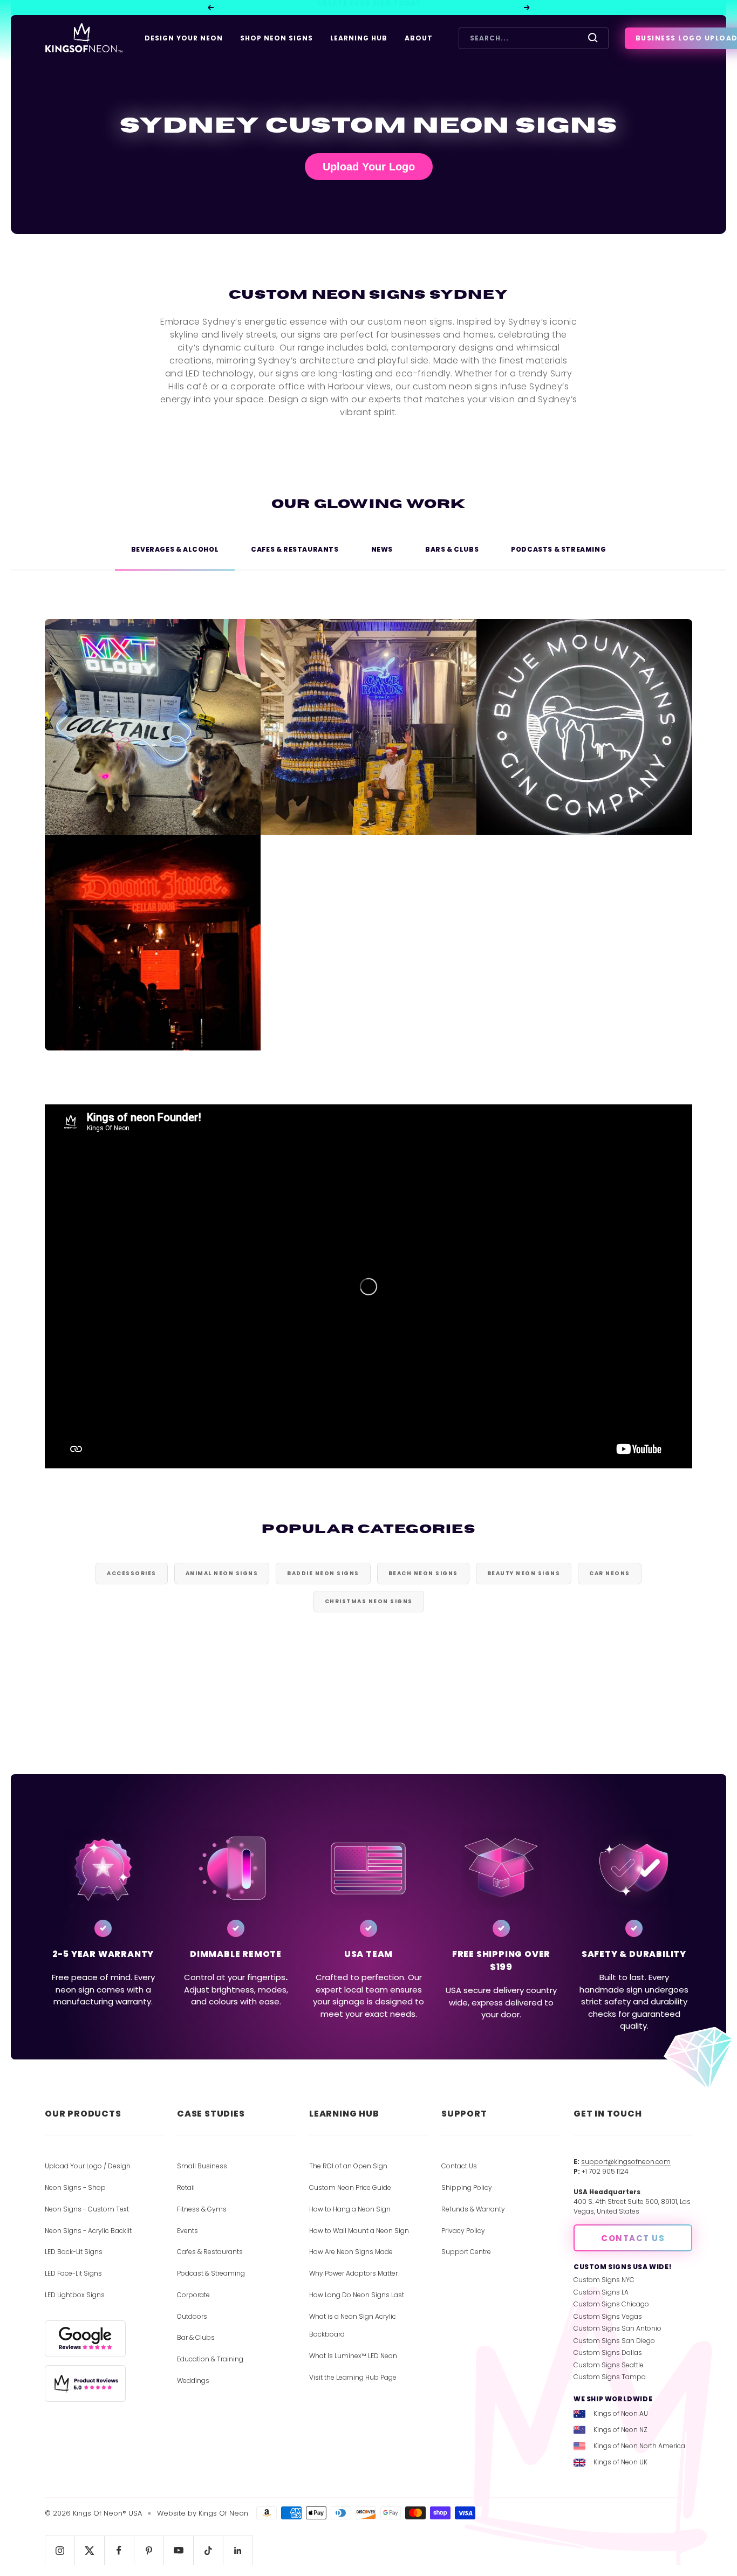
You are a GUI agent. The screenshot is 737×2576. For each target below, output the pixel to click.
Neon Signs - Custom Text (87, 2209)
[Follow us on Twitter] (89, 2550)
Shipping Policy (467, 2187)
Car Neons (610, 1573)
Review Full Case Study (153, 754)
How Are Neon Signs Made (351, 2252)
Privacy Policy (463, 2231)
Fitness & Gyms (202, 2209)
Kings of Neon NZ (620, 2430)
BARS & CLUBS (452, 549)
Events (187, 2231)
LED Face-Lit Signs (73, 2273)
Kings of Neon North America (639, 2446)
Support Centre (466, 2252)
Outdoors (192, 2316)
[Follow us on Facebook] (119, 2550)
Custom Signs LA (601, 2292)
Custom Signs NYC (604, 2280)
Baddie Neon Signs (323, 1573)
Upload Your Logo (369, 167)
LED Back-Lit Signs (74, 2252)
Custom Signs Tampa (610, 2377)
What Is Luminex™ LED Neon (353, 2356)
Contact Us (459, 2166)
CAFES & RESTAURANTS (295, 549)
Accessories (132, 1573)
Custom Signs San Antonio (617, 2328)
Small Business (202, 2166)
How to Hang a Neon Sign (350, 2209)
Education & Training (210, 2359)
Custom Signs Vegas (608, 2316)
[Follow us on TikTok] (208, 2550)
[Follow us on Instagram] (60, 2550)
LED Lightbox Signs (75, 2295)
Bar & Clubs (196, 2337)
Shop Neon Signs (277, 38)
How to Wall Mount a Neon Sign (359, 2231)
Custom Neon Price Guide (350, 2187)
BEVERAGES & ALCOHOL (175, 549)
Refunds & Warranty (473, 2209)
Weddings (193, 2381)
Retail (186, 2187)
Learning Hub (359, 38)
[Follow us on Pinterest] (149, 2550)
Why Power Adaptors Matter (353, 2273)
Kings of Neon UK (620, 2462)
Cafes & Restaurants (210, 2252)
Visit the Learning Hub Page (353, 2377)
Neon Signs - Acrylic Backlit (88, 2231)
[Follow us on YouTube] (178, 2550)
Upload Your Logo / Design (88, 2166)
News (382, 549)
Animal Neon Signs (222, 1573)
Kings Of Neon (223, 2513)
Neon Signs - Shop (75, 2187)
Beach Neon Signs (423, 1573)
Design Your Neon (184, 38)
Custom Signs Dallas (608, 2352)
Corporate (193, 2295)
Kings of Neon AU (621, 2413)
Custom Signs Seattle (609, 2365)
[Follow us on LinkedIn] (238, 2550)
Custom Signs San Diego (614, 2341)
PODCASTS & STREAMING (558, 549)
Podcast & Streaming (211, 2273)
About (419, 38)
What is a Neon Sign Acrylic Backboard (353, 2326)
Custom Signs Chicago (611, 2304)
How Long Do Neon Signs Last (357, 2295)
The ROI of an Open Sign (348, 2166)
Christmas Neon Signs (369, 1601)
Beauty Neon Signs (524, 1573)
